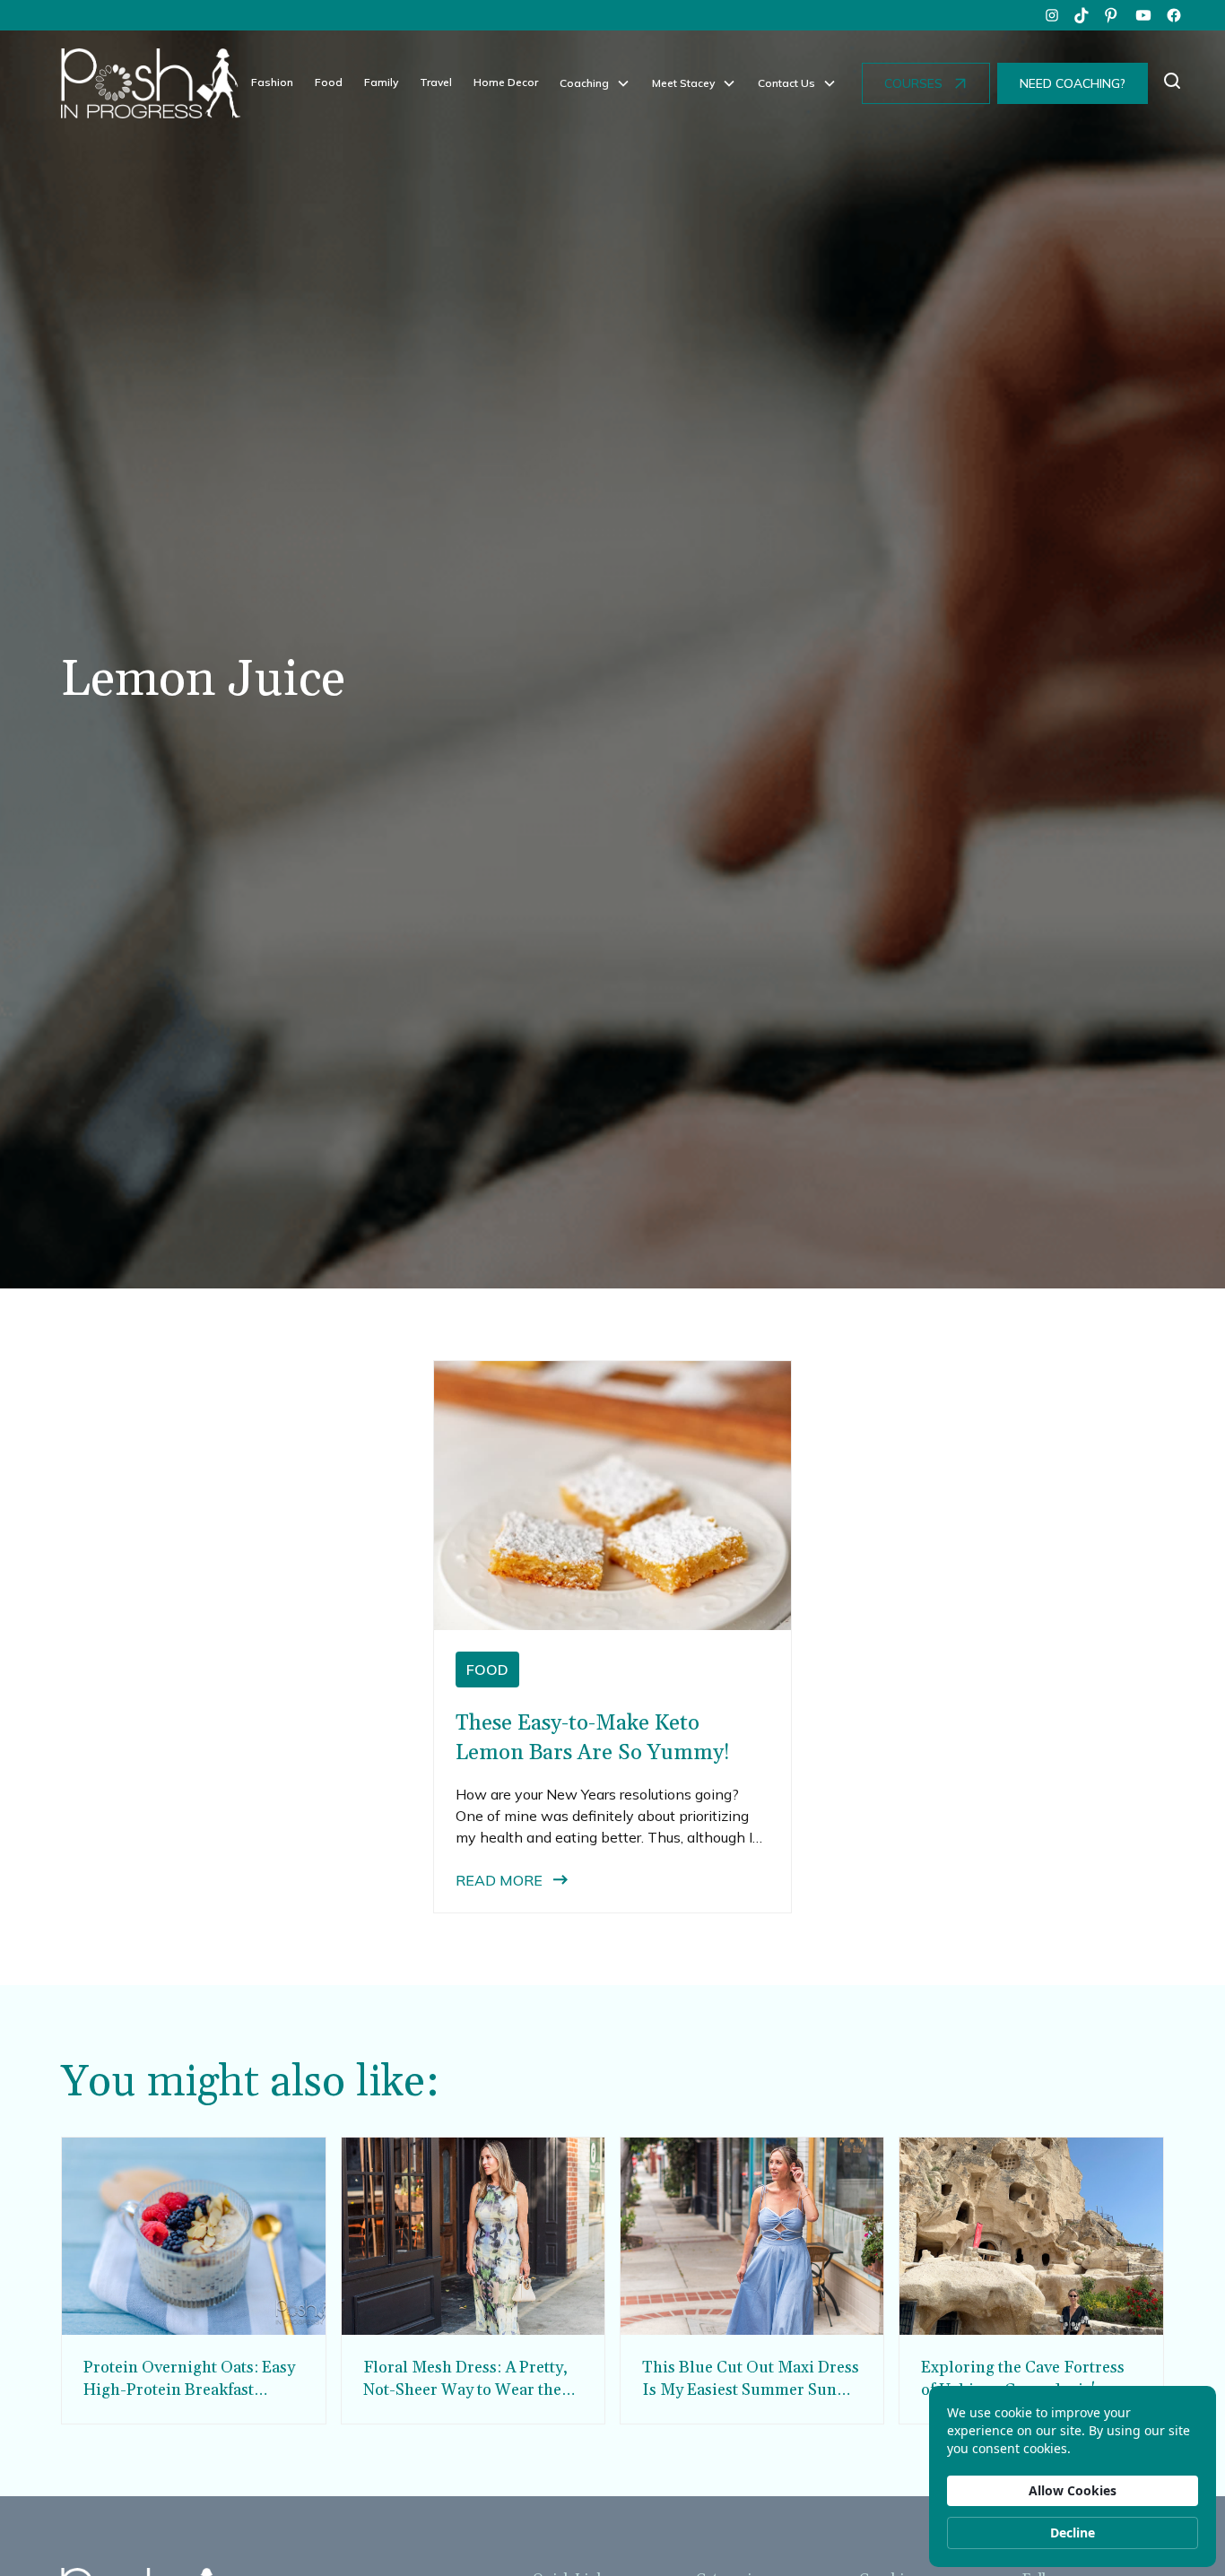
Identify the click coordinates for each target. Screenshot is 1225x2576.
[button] (595, 83)
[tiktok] (1082, 15)
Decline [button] (1073, 2533)
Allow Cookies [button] (1073, 2490)
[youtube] (1143, 15)
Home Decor (506, 82)
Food (329, 82)
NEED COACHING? (1073, 83)
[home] (151, 83)
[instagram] (1052, 15)
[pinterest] (1113, 15)
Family (381, 82)
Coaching (584, 83)
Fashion (272, 82)
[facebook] (1174, 15)
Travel (436, 82)
